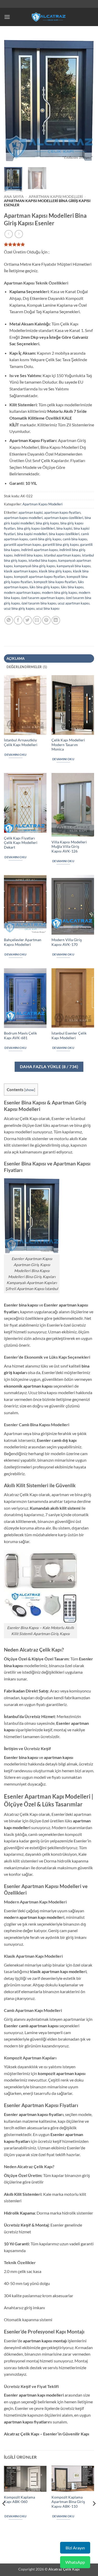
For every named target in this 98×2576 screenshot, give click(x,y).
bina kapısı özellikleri (64, 534)
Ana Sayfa (14, 197)
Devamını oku (15, 755)
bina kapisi (64, 528)
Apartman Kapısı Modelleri (56, 197)
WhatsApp (75, 2562)
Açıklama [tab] (16, 658)
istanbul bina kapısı (43, 560)
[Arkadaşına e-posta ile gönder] (37, 620)
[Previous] (12, 100)
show (30, 1090)
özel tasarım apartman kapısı (43, 598)
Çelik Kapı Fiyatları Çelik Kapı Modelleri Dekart (21, 843)
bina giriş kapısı (47, 523)
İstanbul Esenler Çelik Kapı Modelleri (69, 1036)
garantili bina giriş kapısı (61, 545)
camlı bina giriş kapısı (45, 539)
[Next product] (8, 234)
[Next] (86, 100)
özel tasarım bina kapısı (39, 603)
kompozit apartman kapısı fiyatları (40, 577)
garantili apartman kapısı (22, 545)
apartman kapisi (31, 512)
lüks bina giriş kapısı (44, 587)
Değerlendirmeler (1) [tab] (27, 667)
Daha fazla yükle (49, 1067)
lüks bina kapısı (72, 587)
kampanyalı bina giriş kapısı (35, 566)
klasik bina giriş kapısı (55, 571)
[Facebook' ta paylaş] (18, 620)
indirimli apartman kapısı (39, 550)
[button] (7, 17)
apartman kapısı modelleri (23, 518)
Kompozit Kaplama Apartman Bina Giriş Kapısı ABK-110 (68, 2502)
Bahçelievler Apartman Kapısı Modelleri (23, 942)
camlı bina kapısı (75, 539)
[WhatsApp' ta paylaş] (9, 620)
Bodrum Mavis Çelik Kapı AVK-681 (20, 1036)
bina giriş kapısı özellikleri (36, 528)
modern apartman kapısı (22, 592)
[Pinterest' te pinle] (46, 620)
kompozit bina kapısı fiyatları (55, 582)
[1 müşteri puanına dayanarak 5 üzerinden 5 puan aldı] (49, 244)
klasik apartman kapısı (21, 571)
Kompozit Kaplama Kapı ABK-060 (19, 2500)
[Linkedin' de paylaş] (56, 620)
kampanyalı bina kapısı (74, 566)
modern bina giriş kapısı (59, 592)
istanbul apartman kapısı (62, 555)
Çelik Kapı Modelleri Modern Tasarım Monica (68, 745)
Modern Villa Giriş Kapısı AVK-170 (67, 942)
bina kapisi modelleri (32, 534)
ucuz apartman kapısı (74, 603)
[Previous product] (19, 234)
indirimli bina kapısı (28, 555)
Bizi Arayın (75, 2548)
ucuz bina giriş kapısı (19, 608)
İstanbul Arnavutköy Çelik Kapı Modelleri (21, 742)
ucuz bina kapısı (48, 608)
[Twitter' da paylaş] (28, 620)
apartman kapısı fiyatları (62, 512)
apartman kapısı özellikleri (64, 518)
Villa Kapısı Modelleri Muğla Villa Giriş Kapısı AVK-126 (69, 847)
